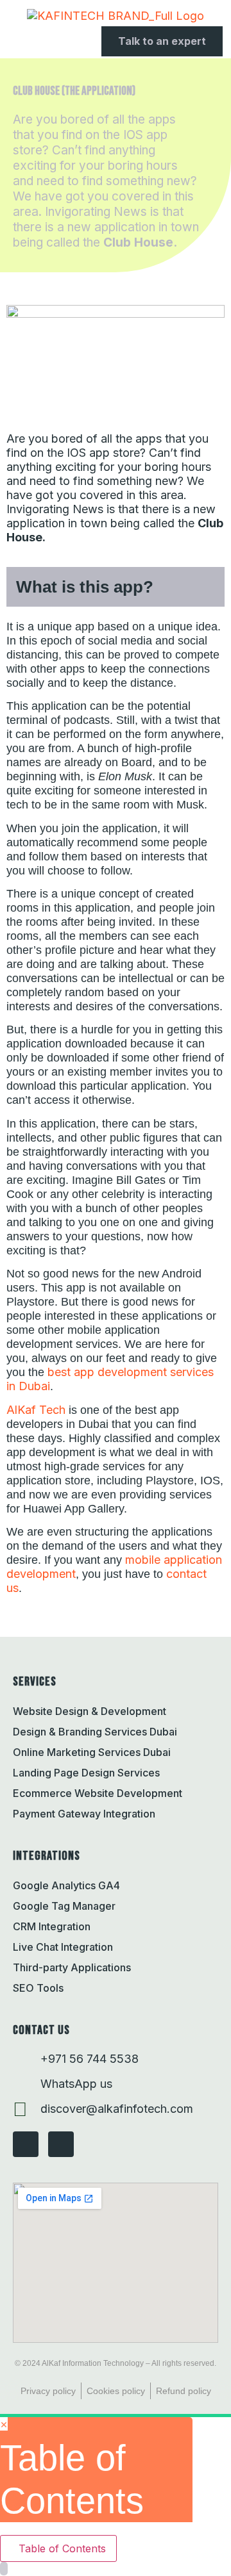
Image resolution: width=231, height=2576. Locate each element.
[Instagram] (26, 2144)
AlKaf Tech (36, 1410)
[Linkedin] (61, 2144)
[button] (10, 42)
